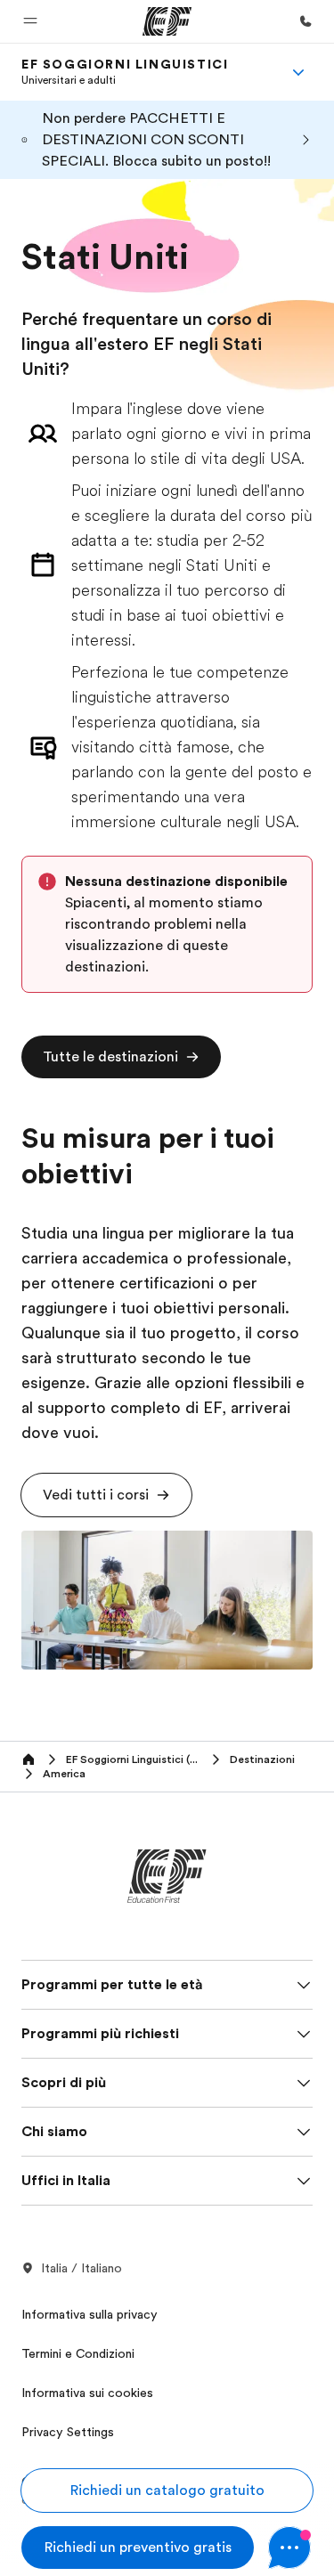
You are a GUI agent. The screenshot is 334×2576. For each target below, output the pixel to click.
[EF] (167, 21)
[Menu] (298, 72)
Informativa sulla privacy (90, 2314)
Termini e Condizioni (78, 2353)
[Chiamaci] (305, 21)
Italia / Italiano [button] (81, 2268)
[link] (125, 72)
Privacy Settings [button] (68, 2432)
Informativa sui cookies (87, 2393)
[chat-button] (290, 2548)
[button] (30, 21)
